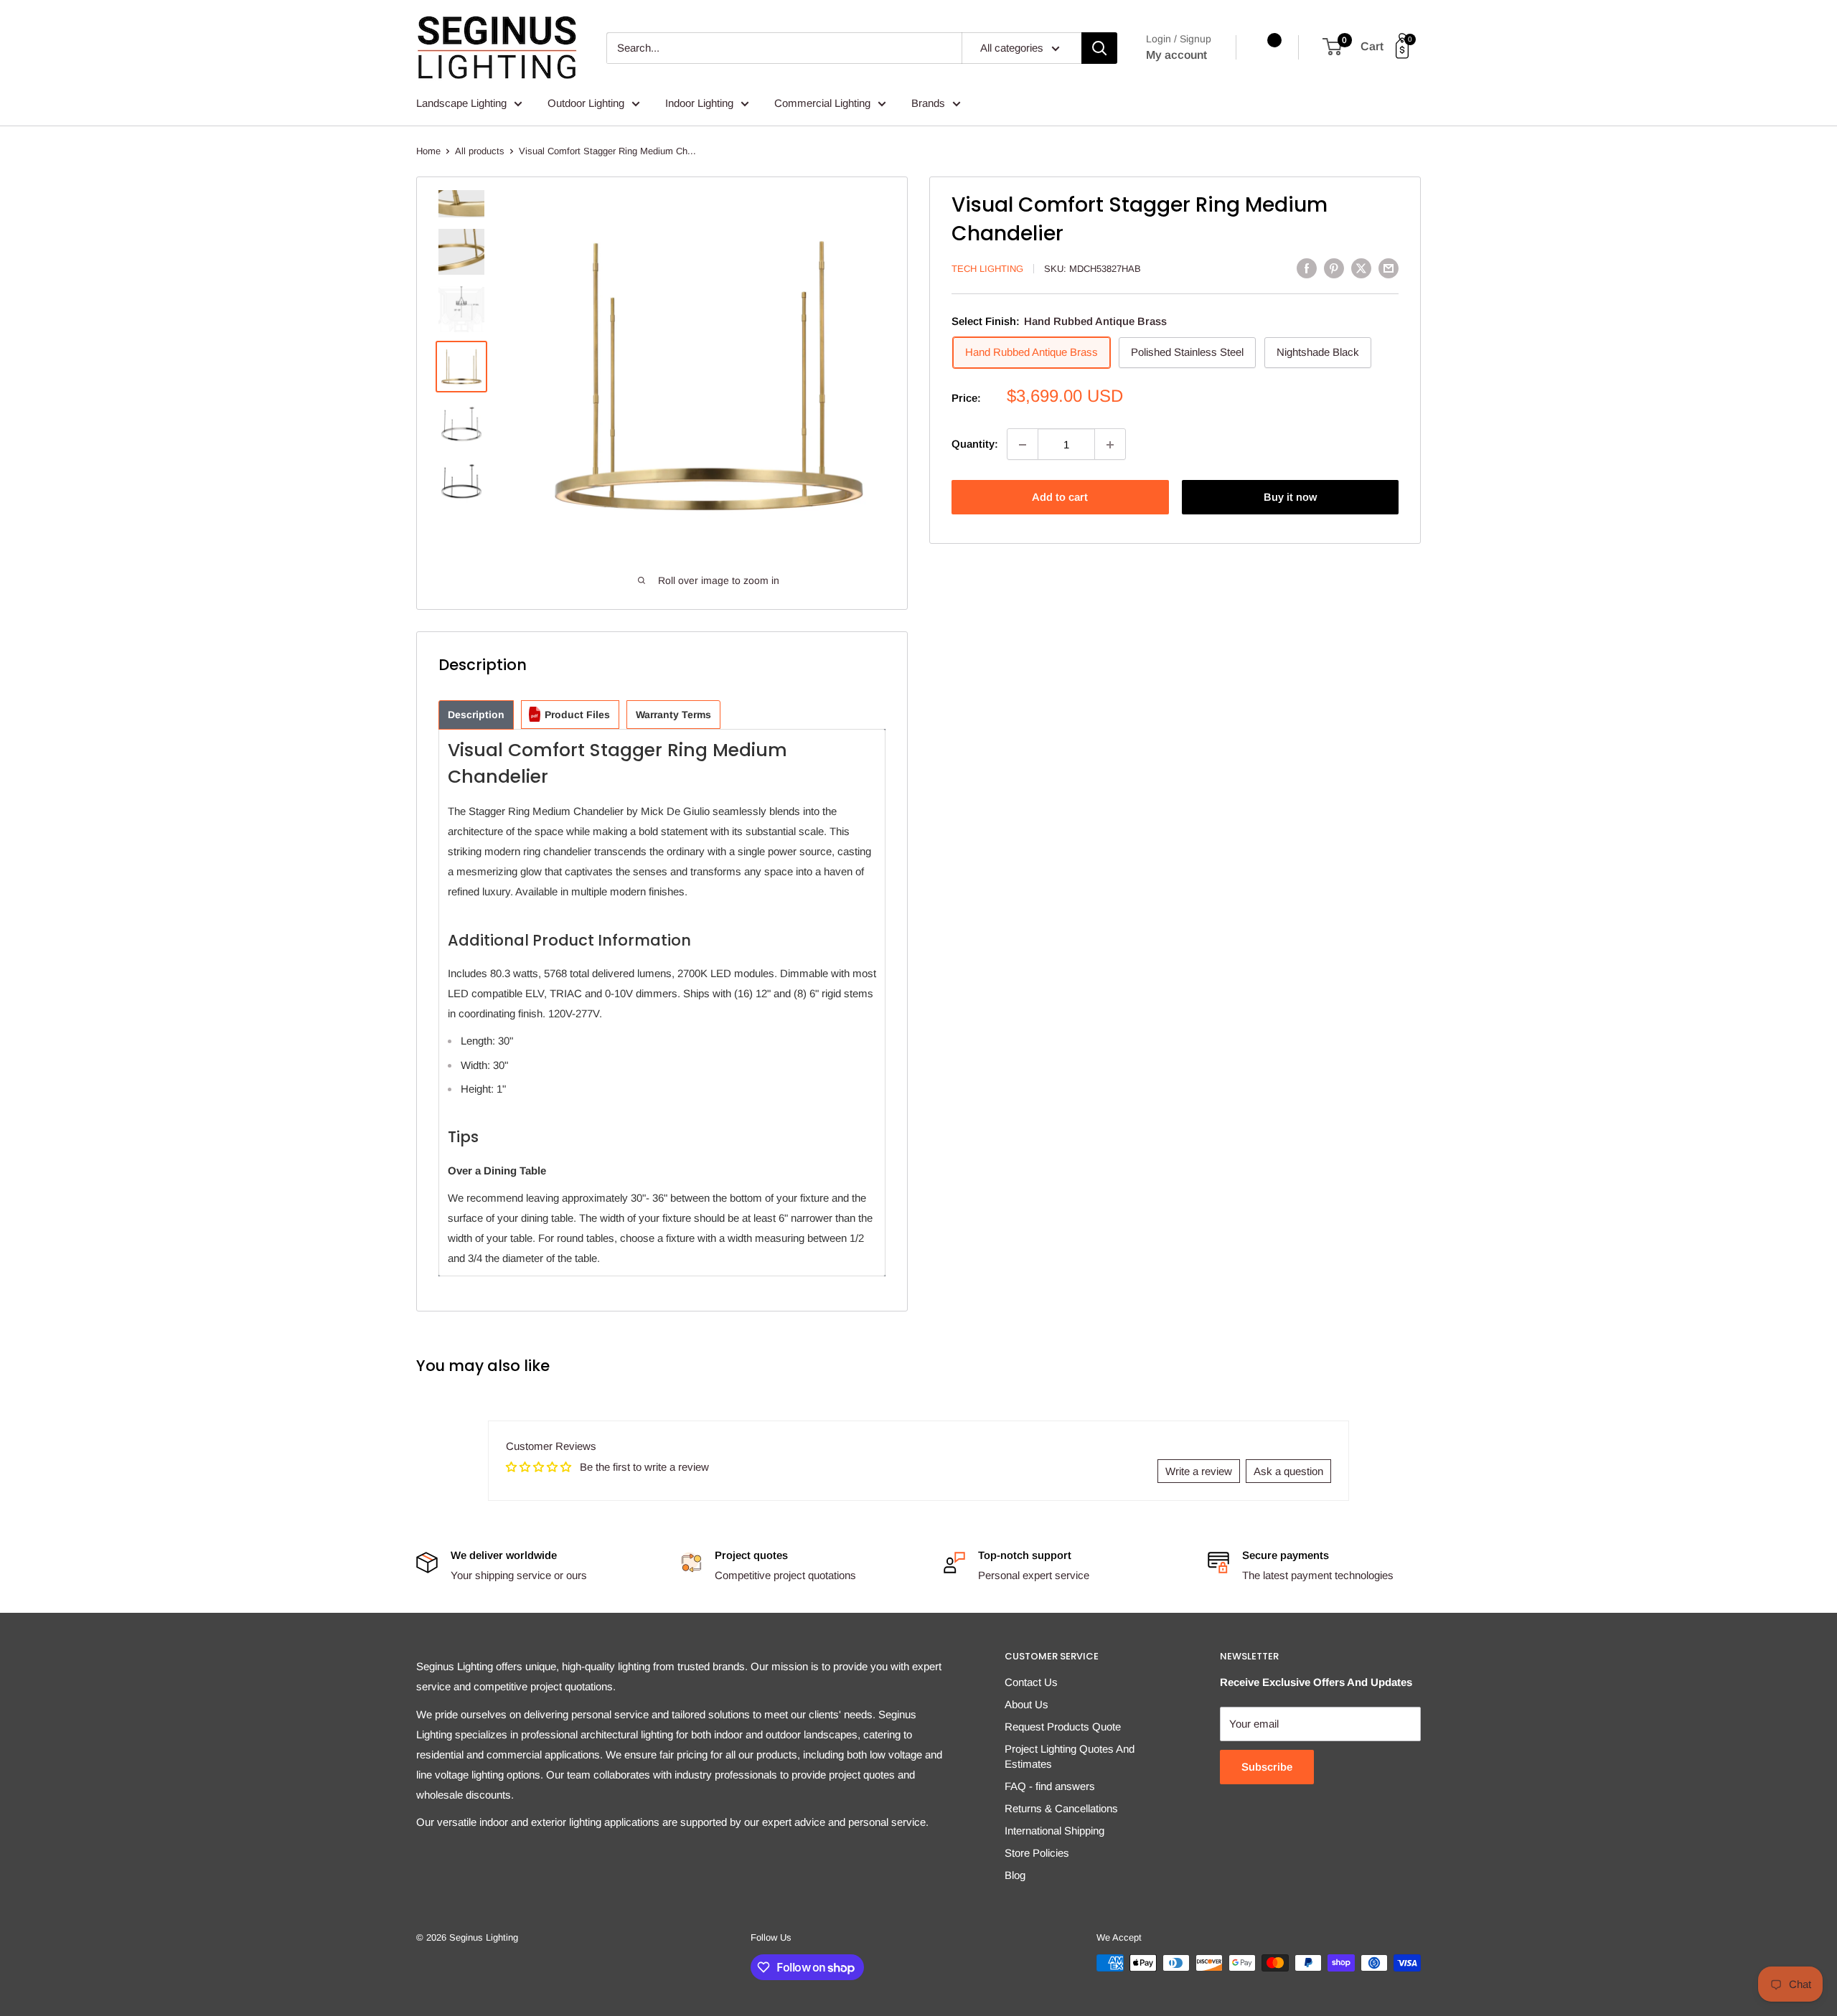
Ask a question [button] (1288, 1471)
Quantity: (975, 444)
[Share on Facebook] (1307, 268)
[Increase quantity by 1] (1110, 445)
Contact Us (1031, 1682)
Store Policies (1037, 1853)
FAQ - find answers (1050, 1786)
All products (480, 151)
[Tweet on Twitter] (1361, 268)
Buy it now (1290, 498)
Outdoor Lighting (586, 103)
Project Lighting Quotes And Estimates (1070, 1756)
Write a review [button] (1199, 1471)
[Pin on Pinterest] (1334, 268)
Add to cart (1060, 498)
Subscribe (1267, 1767)
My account (1176, 55)
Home (428, 151)
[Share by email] (1389, 268)
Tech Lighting (987, 269)
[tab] (476, 715)
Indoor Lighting (699, 103)
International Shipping (1054, 1831)
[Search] (1099, 48)
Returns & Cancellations (1061, 1808)
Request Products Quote (1063, 1727)
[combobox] (784, 48)
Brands (928, 103)
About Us (1026, 1704)
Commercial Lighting (822, 103)
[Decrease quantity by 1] (1023, 445)
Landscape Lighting (461, 103)
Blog (1015, 1875)
